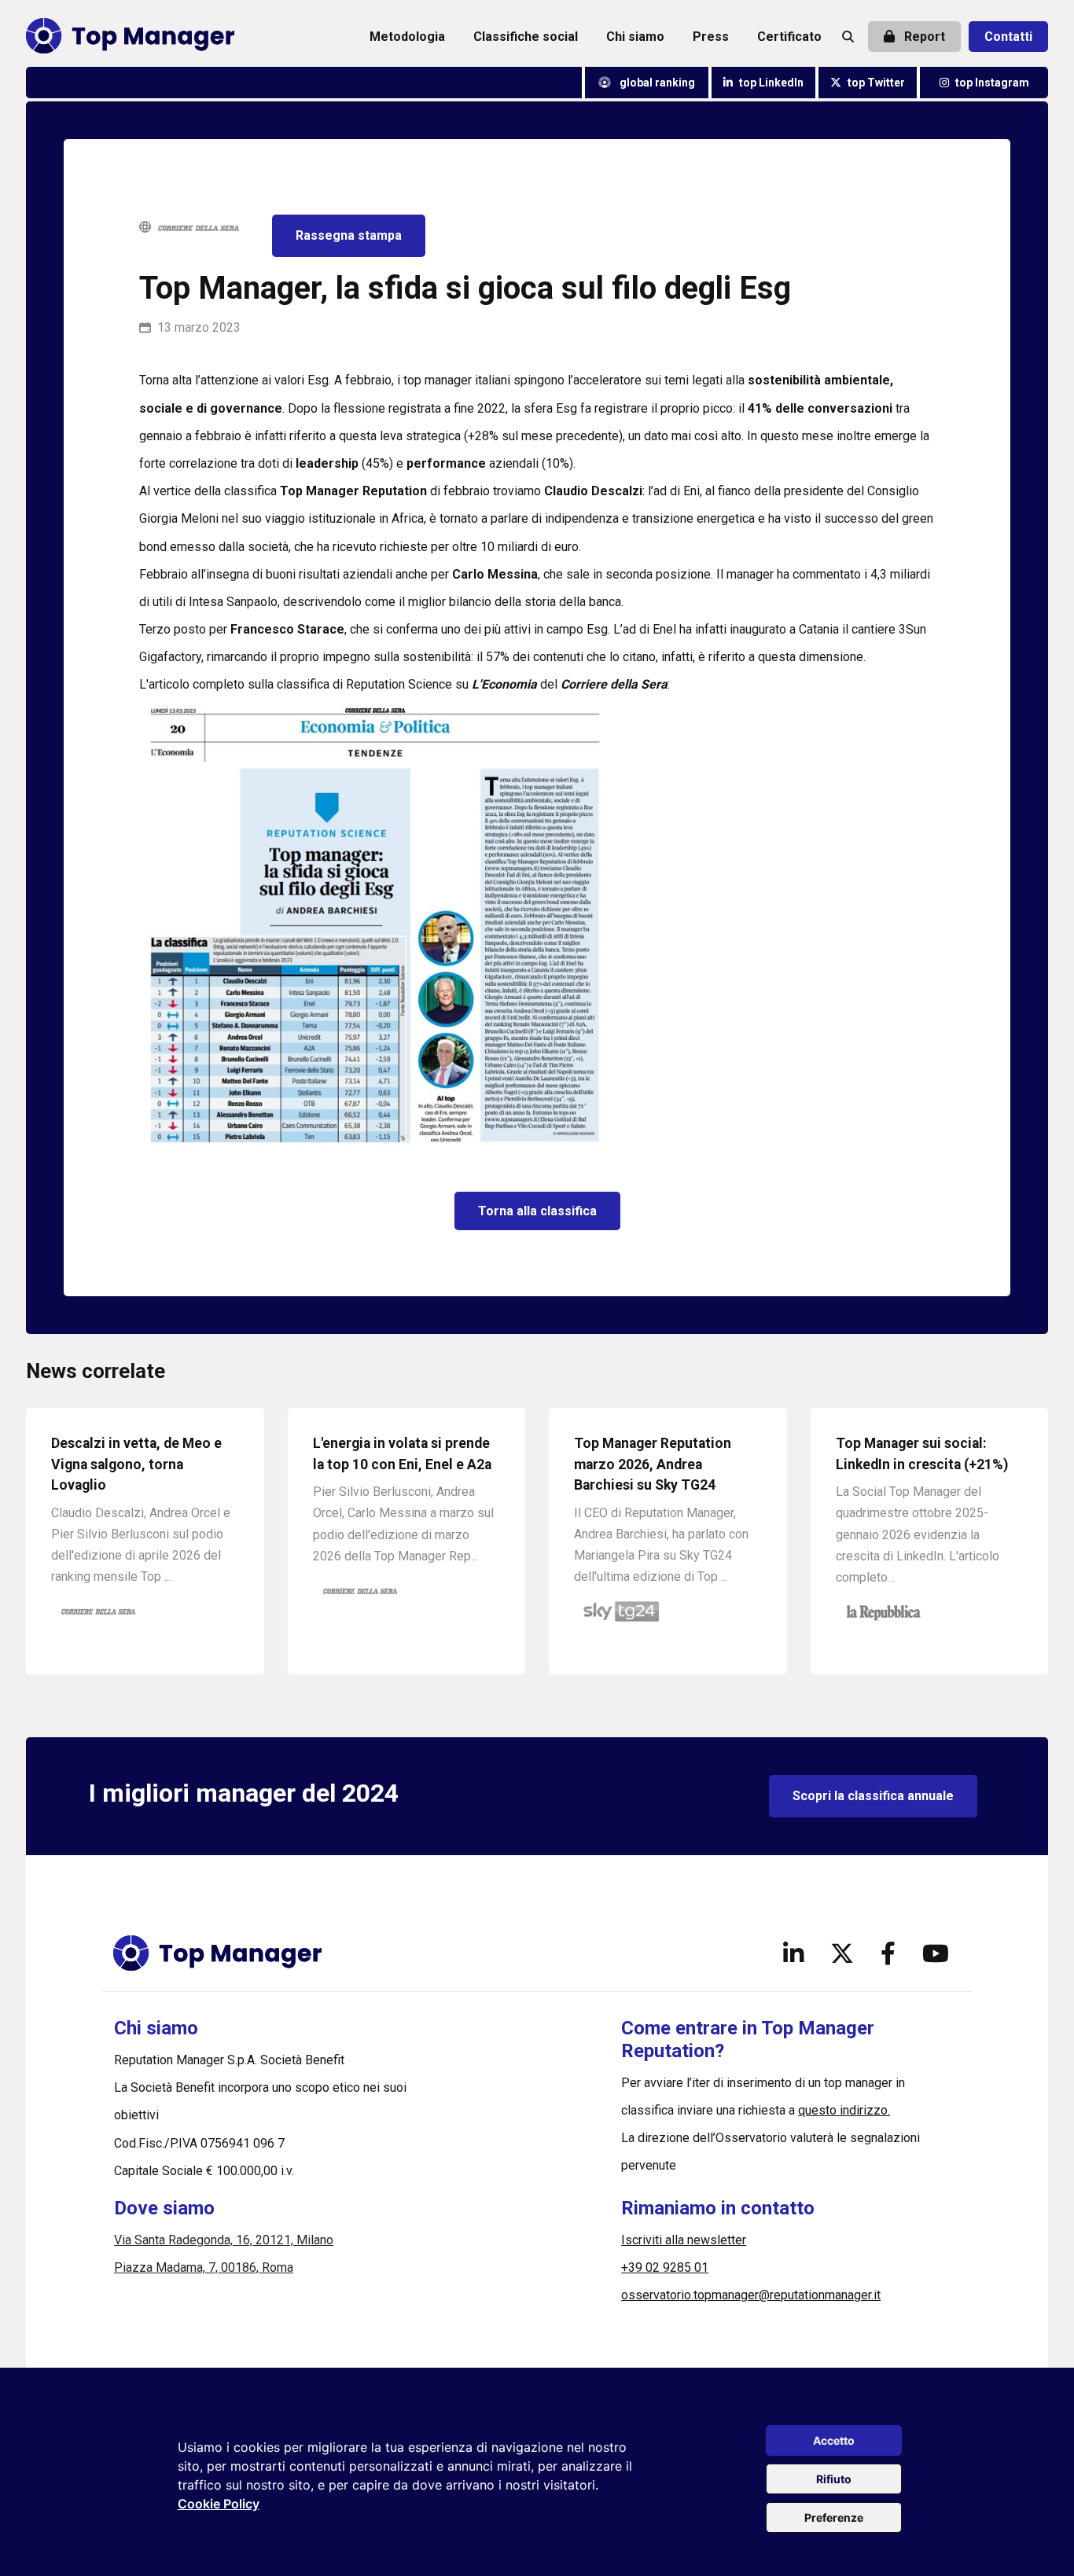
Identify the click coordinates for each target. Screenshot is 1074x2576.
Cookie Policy (219, 2504)
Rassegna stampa (349, 235)
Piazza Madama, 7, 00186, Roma (204, 2267)
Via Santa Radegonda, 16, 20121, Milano (224, 2240)
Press (711, 37)
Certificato (789, 37)
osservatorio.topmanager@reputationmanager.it (751, 2295)
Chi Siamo (635, 37)
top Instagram (992, 83)
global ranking (656, 83)
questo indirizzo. (844, 2110)
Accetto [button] (834, 2440)
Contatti (1008, 37)
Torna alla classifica (537, 1211)
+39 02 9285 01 (665, 2267)
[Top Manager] (130, 37)
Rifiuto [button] (834, 2479)
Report (923, 37)
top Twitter (876, 83)
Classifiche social (526, 37)
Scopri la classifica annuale (873, 1796)
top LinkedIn (771, 83)
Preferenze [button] (834, 2517)
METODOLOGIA (407, 37)
